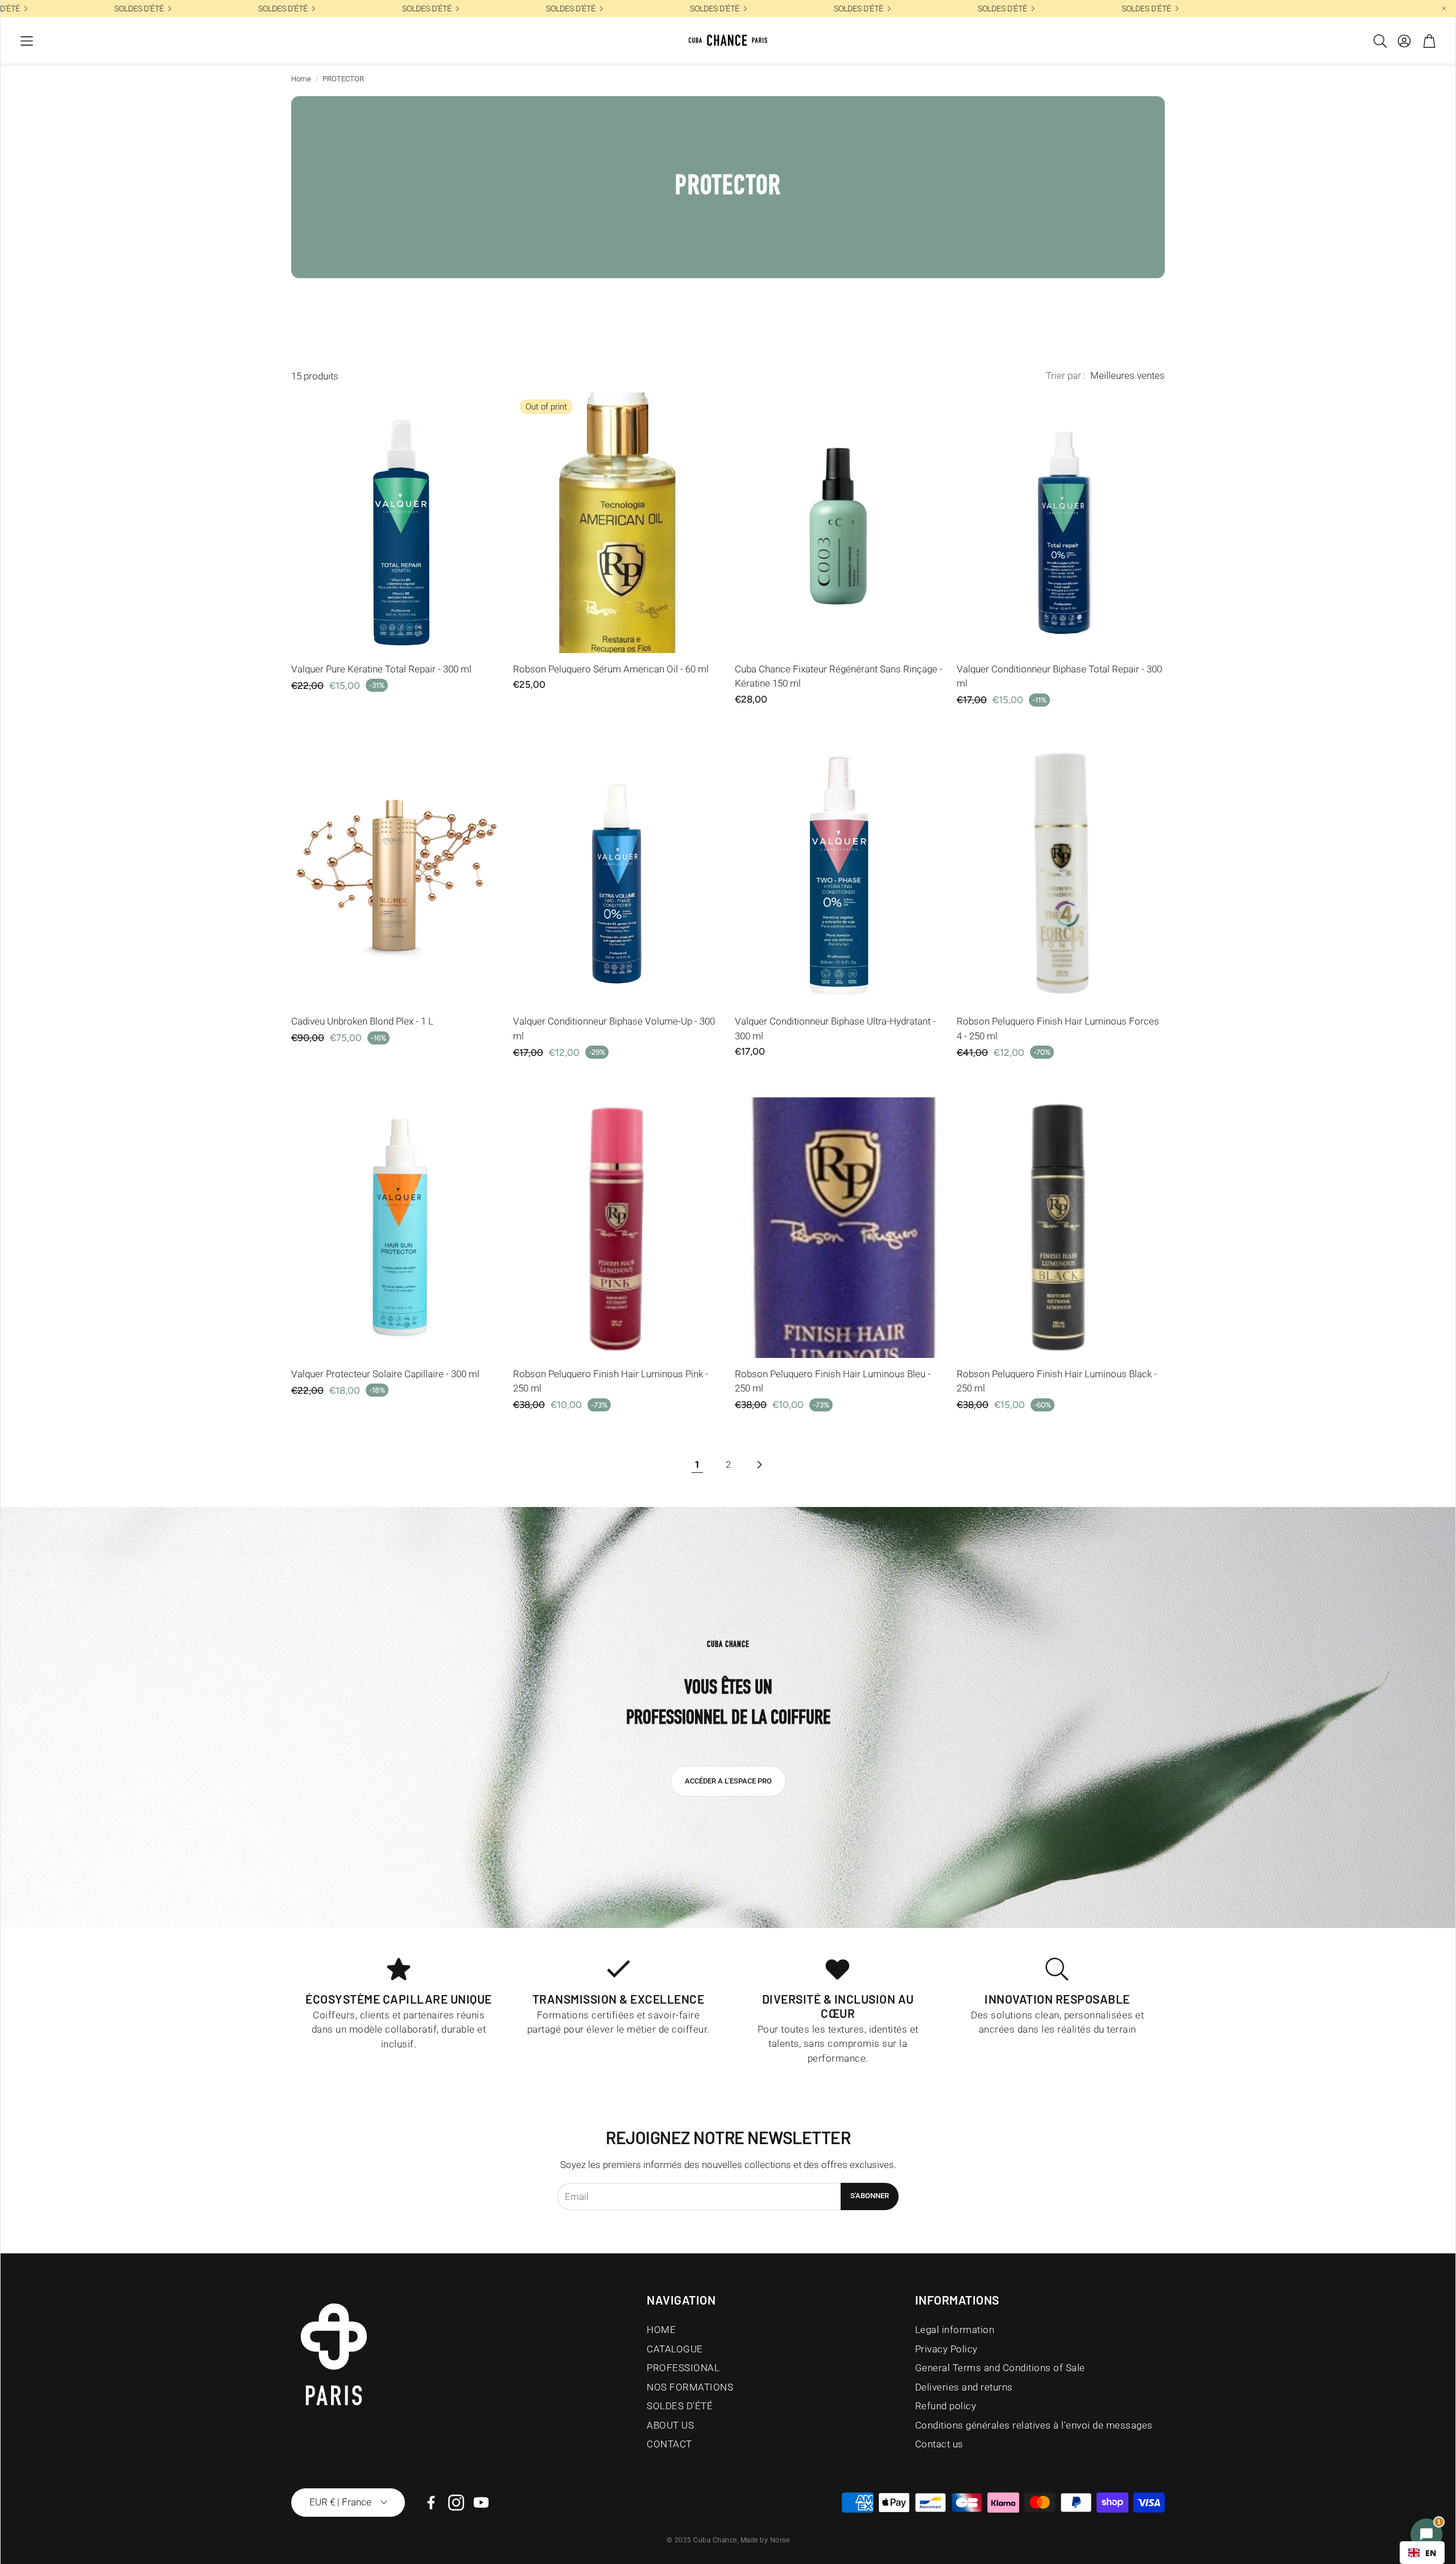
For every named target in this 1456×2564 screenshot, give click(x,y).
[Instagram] (456, 2503)
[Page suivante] (759, 1465)
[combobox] (1422, 2553)
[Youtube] (481, 2503)
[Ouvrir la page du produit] (395, 523)
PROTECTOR (343, 79)
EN (1431, 2553)
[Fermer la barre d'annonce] (1444, 9)
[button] (27, 41)
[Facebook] (431, 2503)
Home (301, 79)
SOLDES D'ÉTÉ (526, 9)
